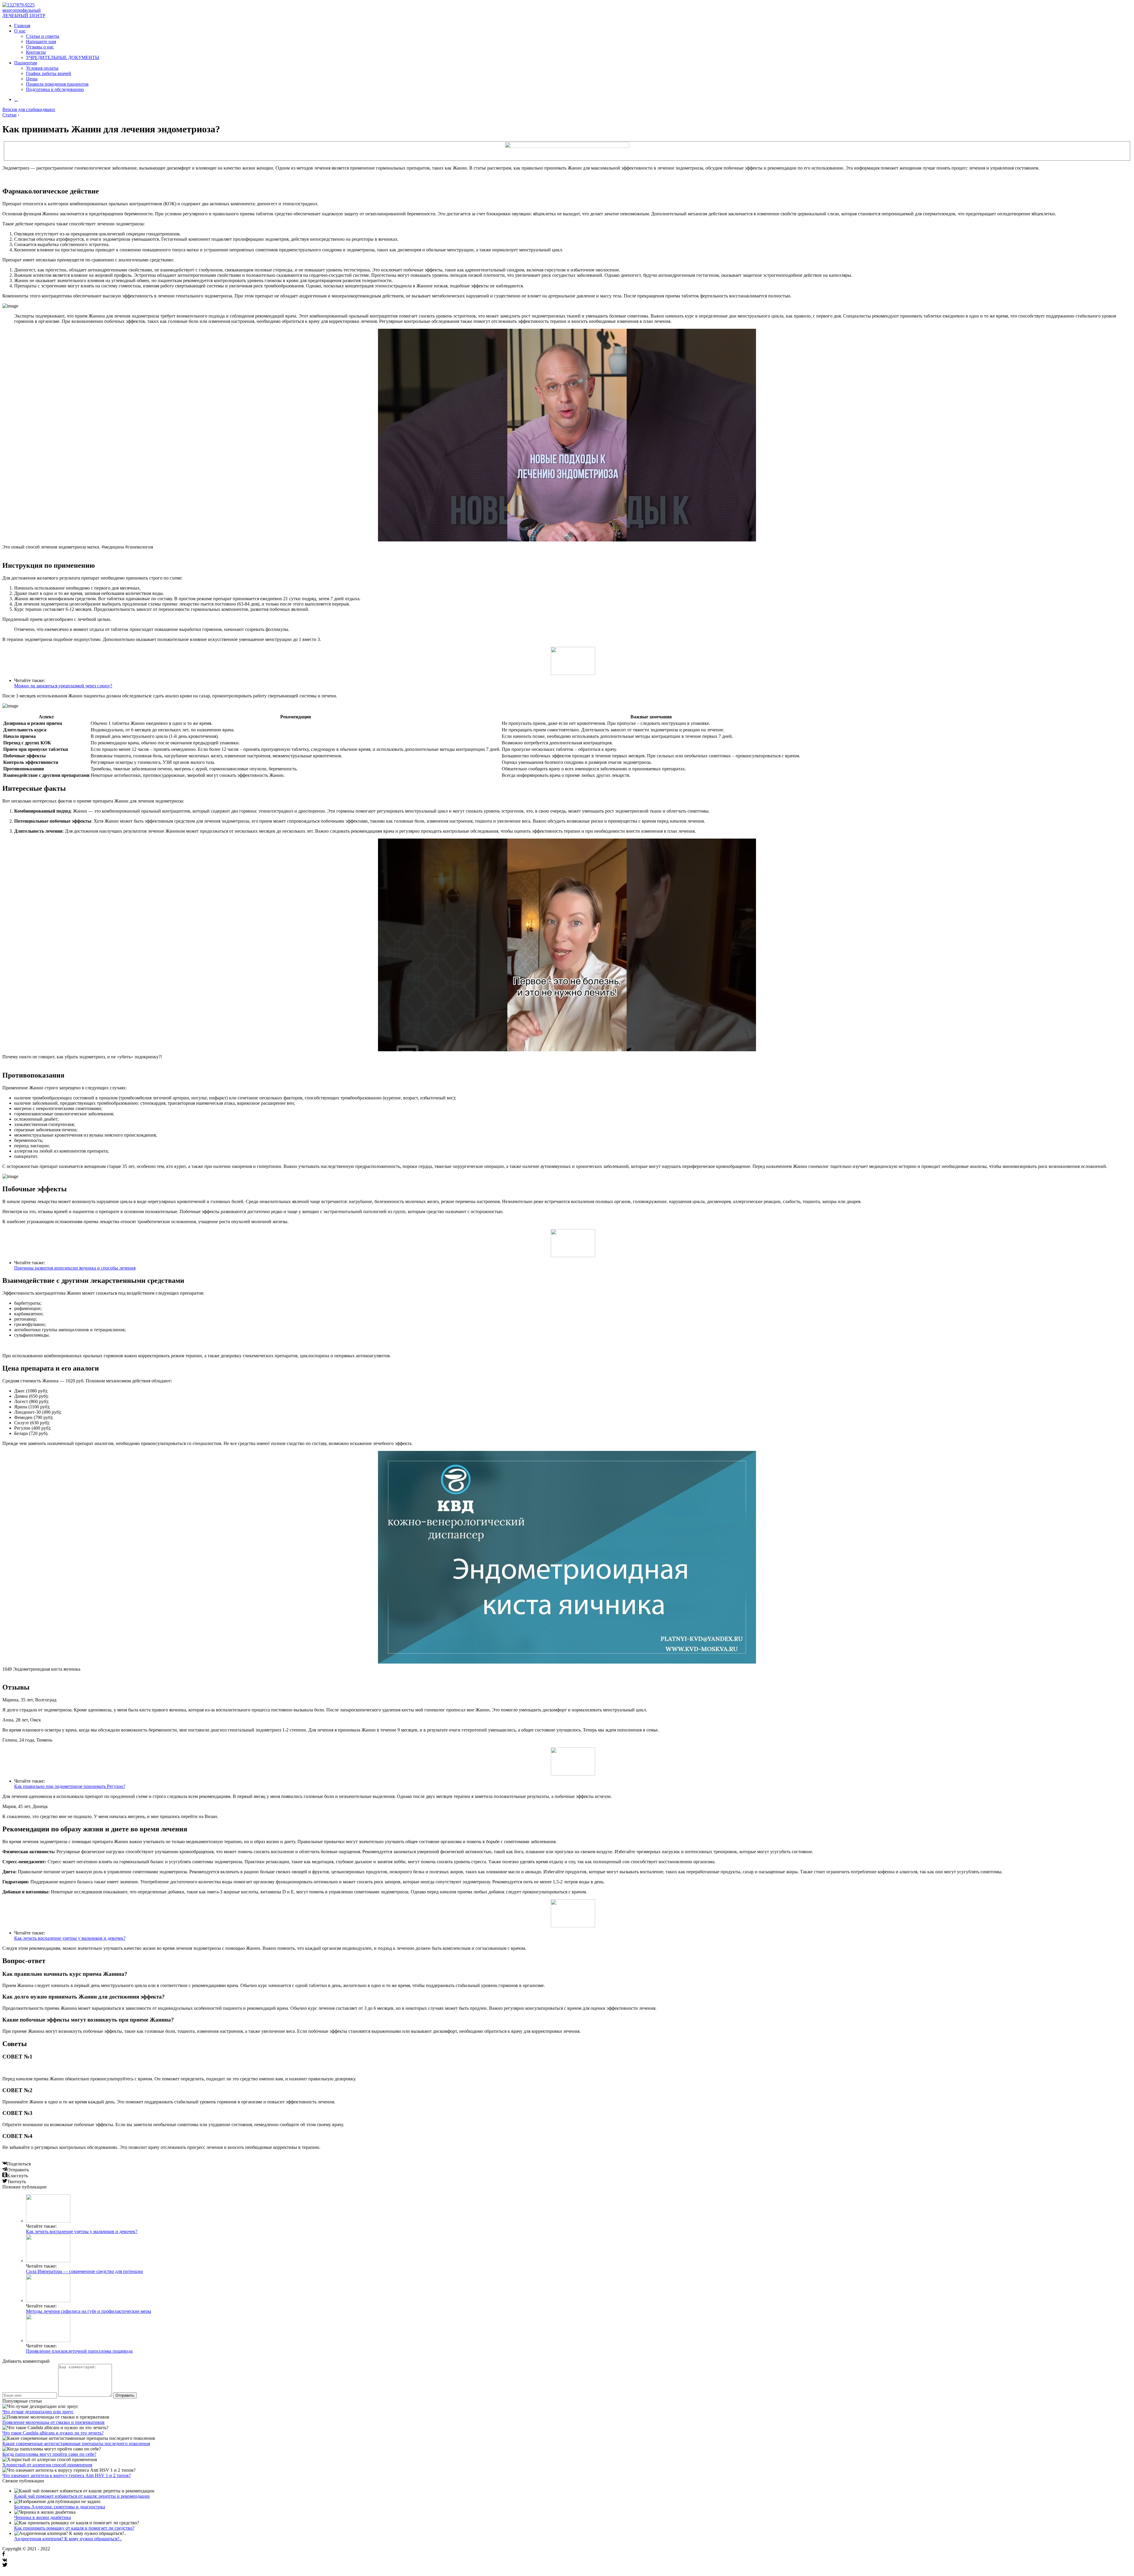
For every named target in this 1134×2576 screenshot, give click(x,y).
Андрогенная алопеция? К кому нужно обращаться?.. (68, 2539)
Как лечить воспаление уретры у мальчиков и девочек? (70, 1938)
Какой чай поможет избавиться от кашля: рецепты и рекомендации (82, 2496)
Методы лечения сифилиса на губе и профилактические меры (89, 2311)
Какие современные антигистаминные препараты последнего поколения (76, 2444)
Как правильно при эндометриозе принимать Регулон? (70, 1786)
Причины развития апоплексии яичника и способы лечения (75, 1268)
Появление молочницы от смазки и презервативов (53, 2422)
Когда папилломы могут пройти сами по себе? (49, 2454)
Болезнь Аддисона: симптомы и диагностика (60, 2507)
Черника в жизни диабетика (43, 2517)
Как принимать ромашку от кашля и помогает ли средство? (74, 2528)
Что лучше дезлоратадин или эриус (38, 2412)
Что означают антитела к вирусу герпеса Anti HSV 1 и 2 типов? (67, 2475)
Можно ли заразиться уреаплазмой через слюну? (63, 686)
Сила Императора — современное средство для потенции (84, 2271)
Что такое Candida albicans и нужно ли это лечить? (53, 2433)
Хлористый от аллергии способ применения (47, 2465)
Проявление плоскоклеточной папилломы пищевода (79, 2351)
